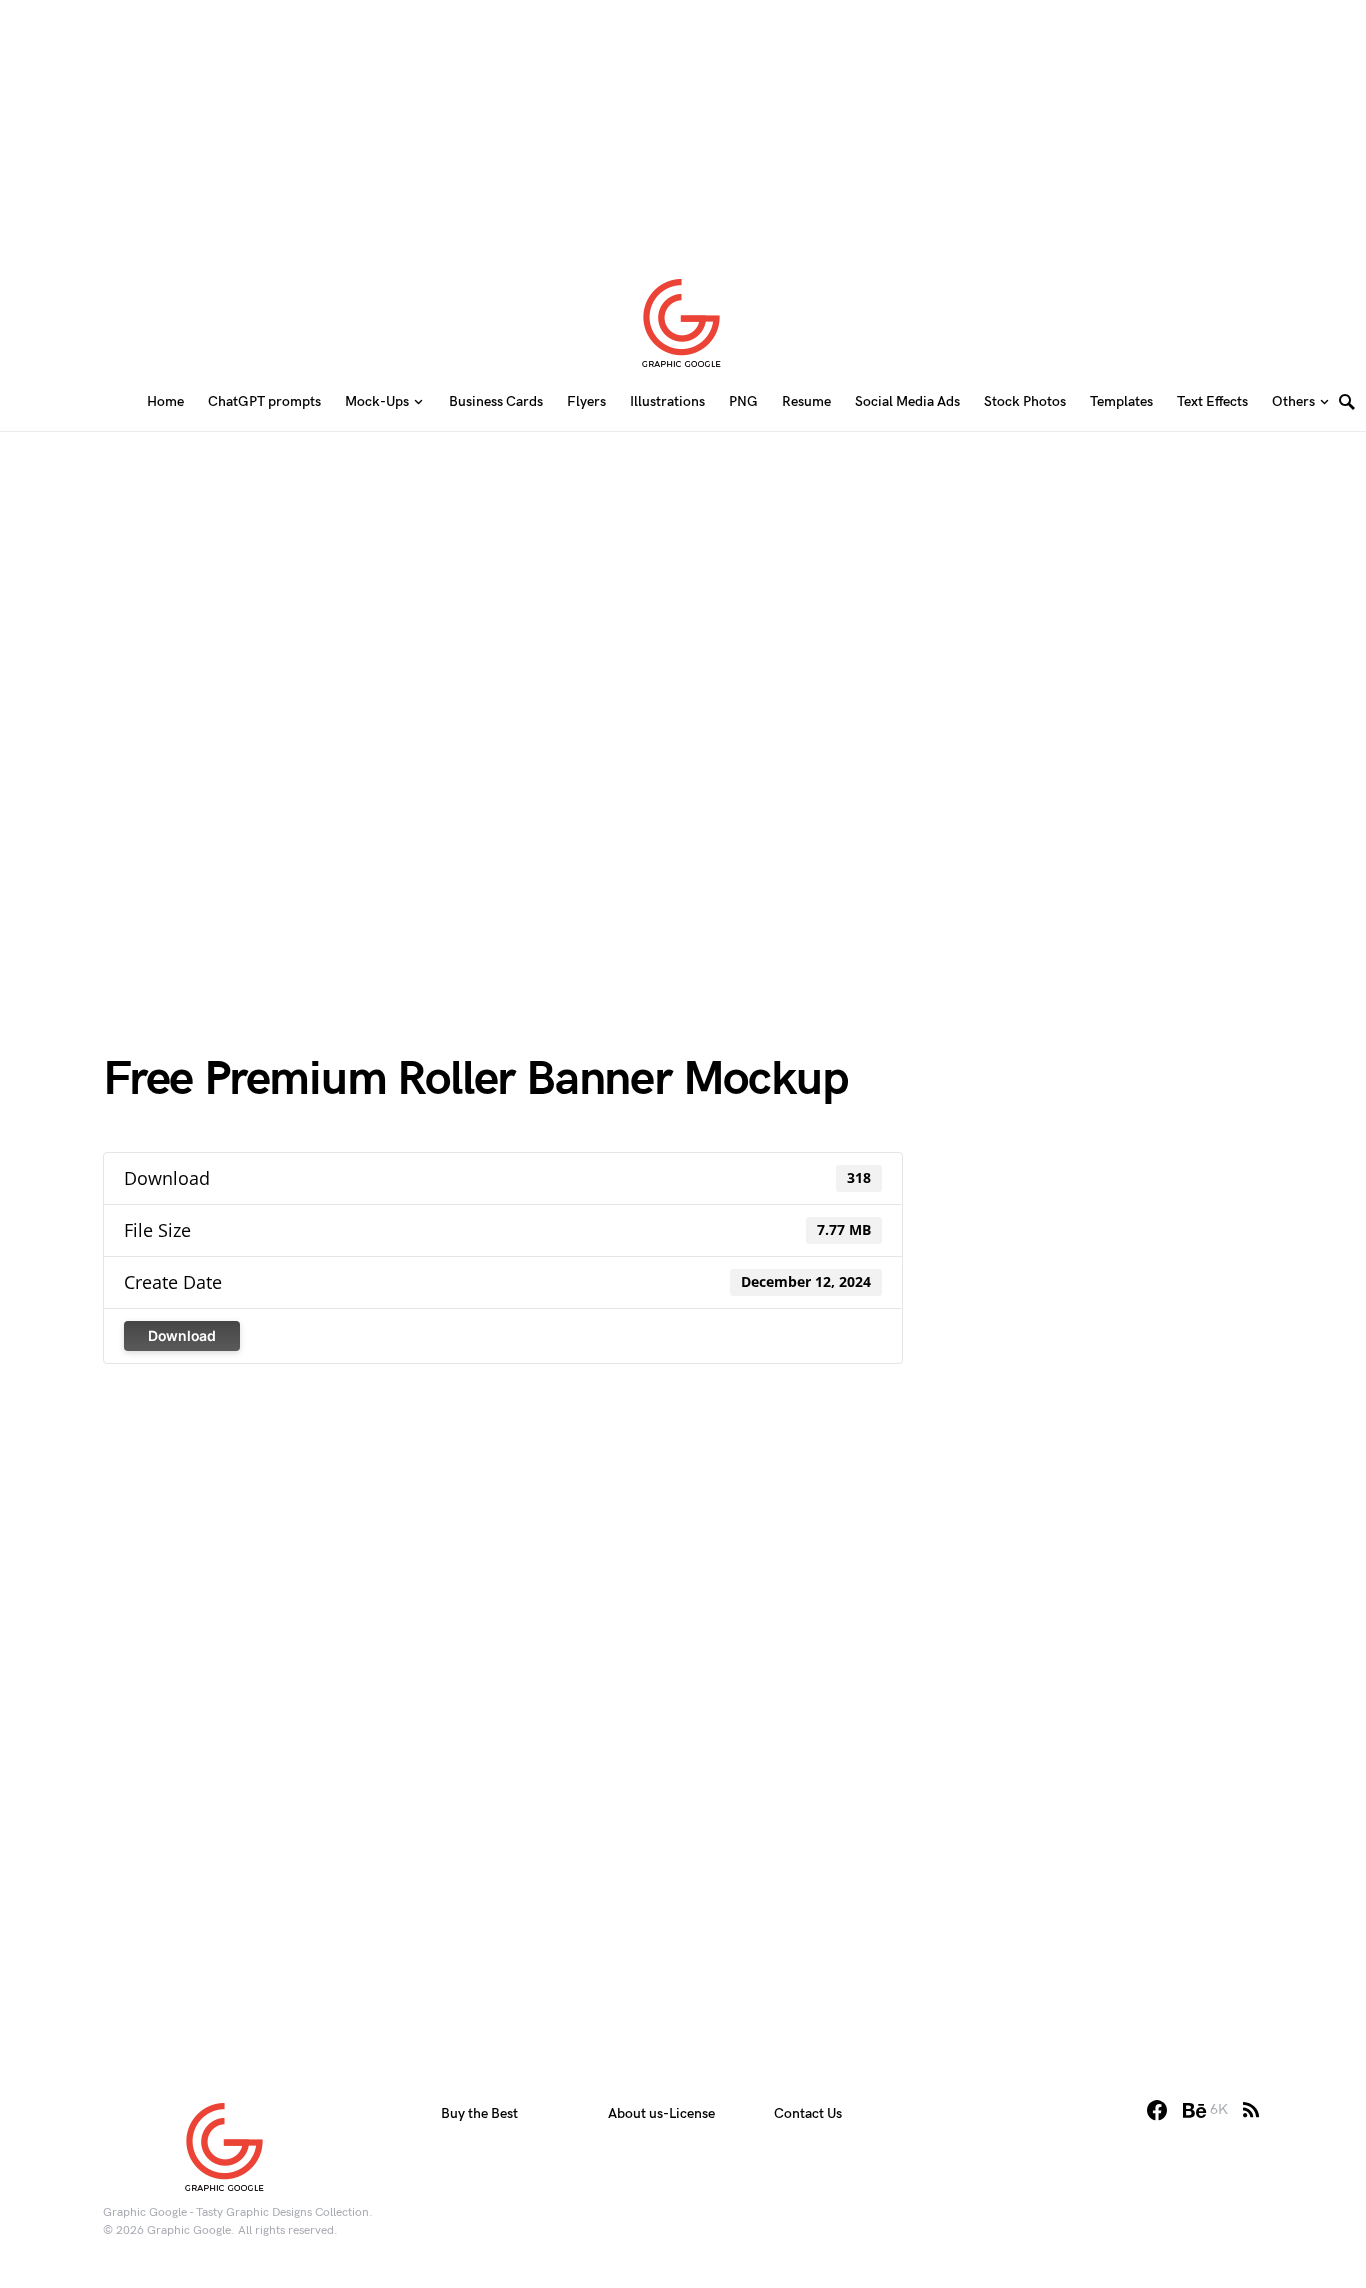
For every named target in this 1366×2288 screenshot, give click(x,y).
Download (182, 1335)
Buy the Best (479, 2113)
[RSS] (1251, 2110)
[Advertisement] (683, 125)
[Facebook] (1157, 2110)
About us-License (661, 2113)
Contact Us (808, 2113)
